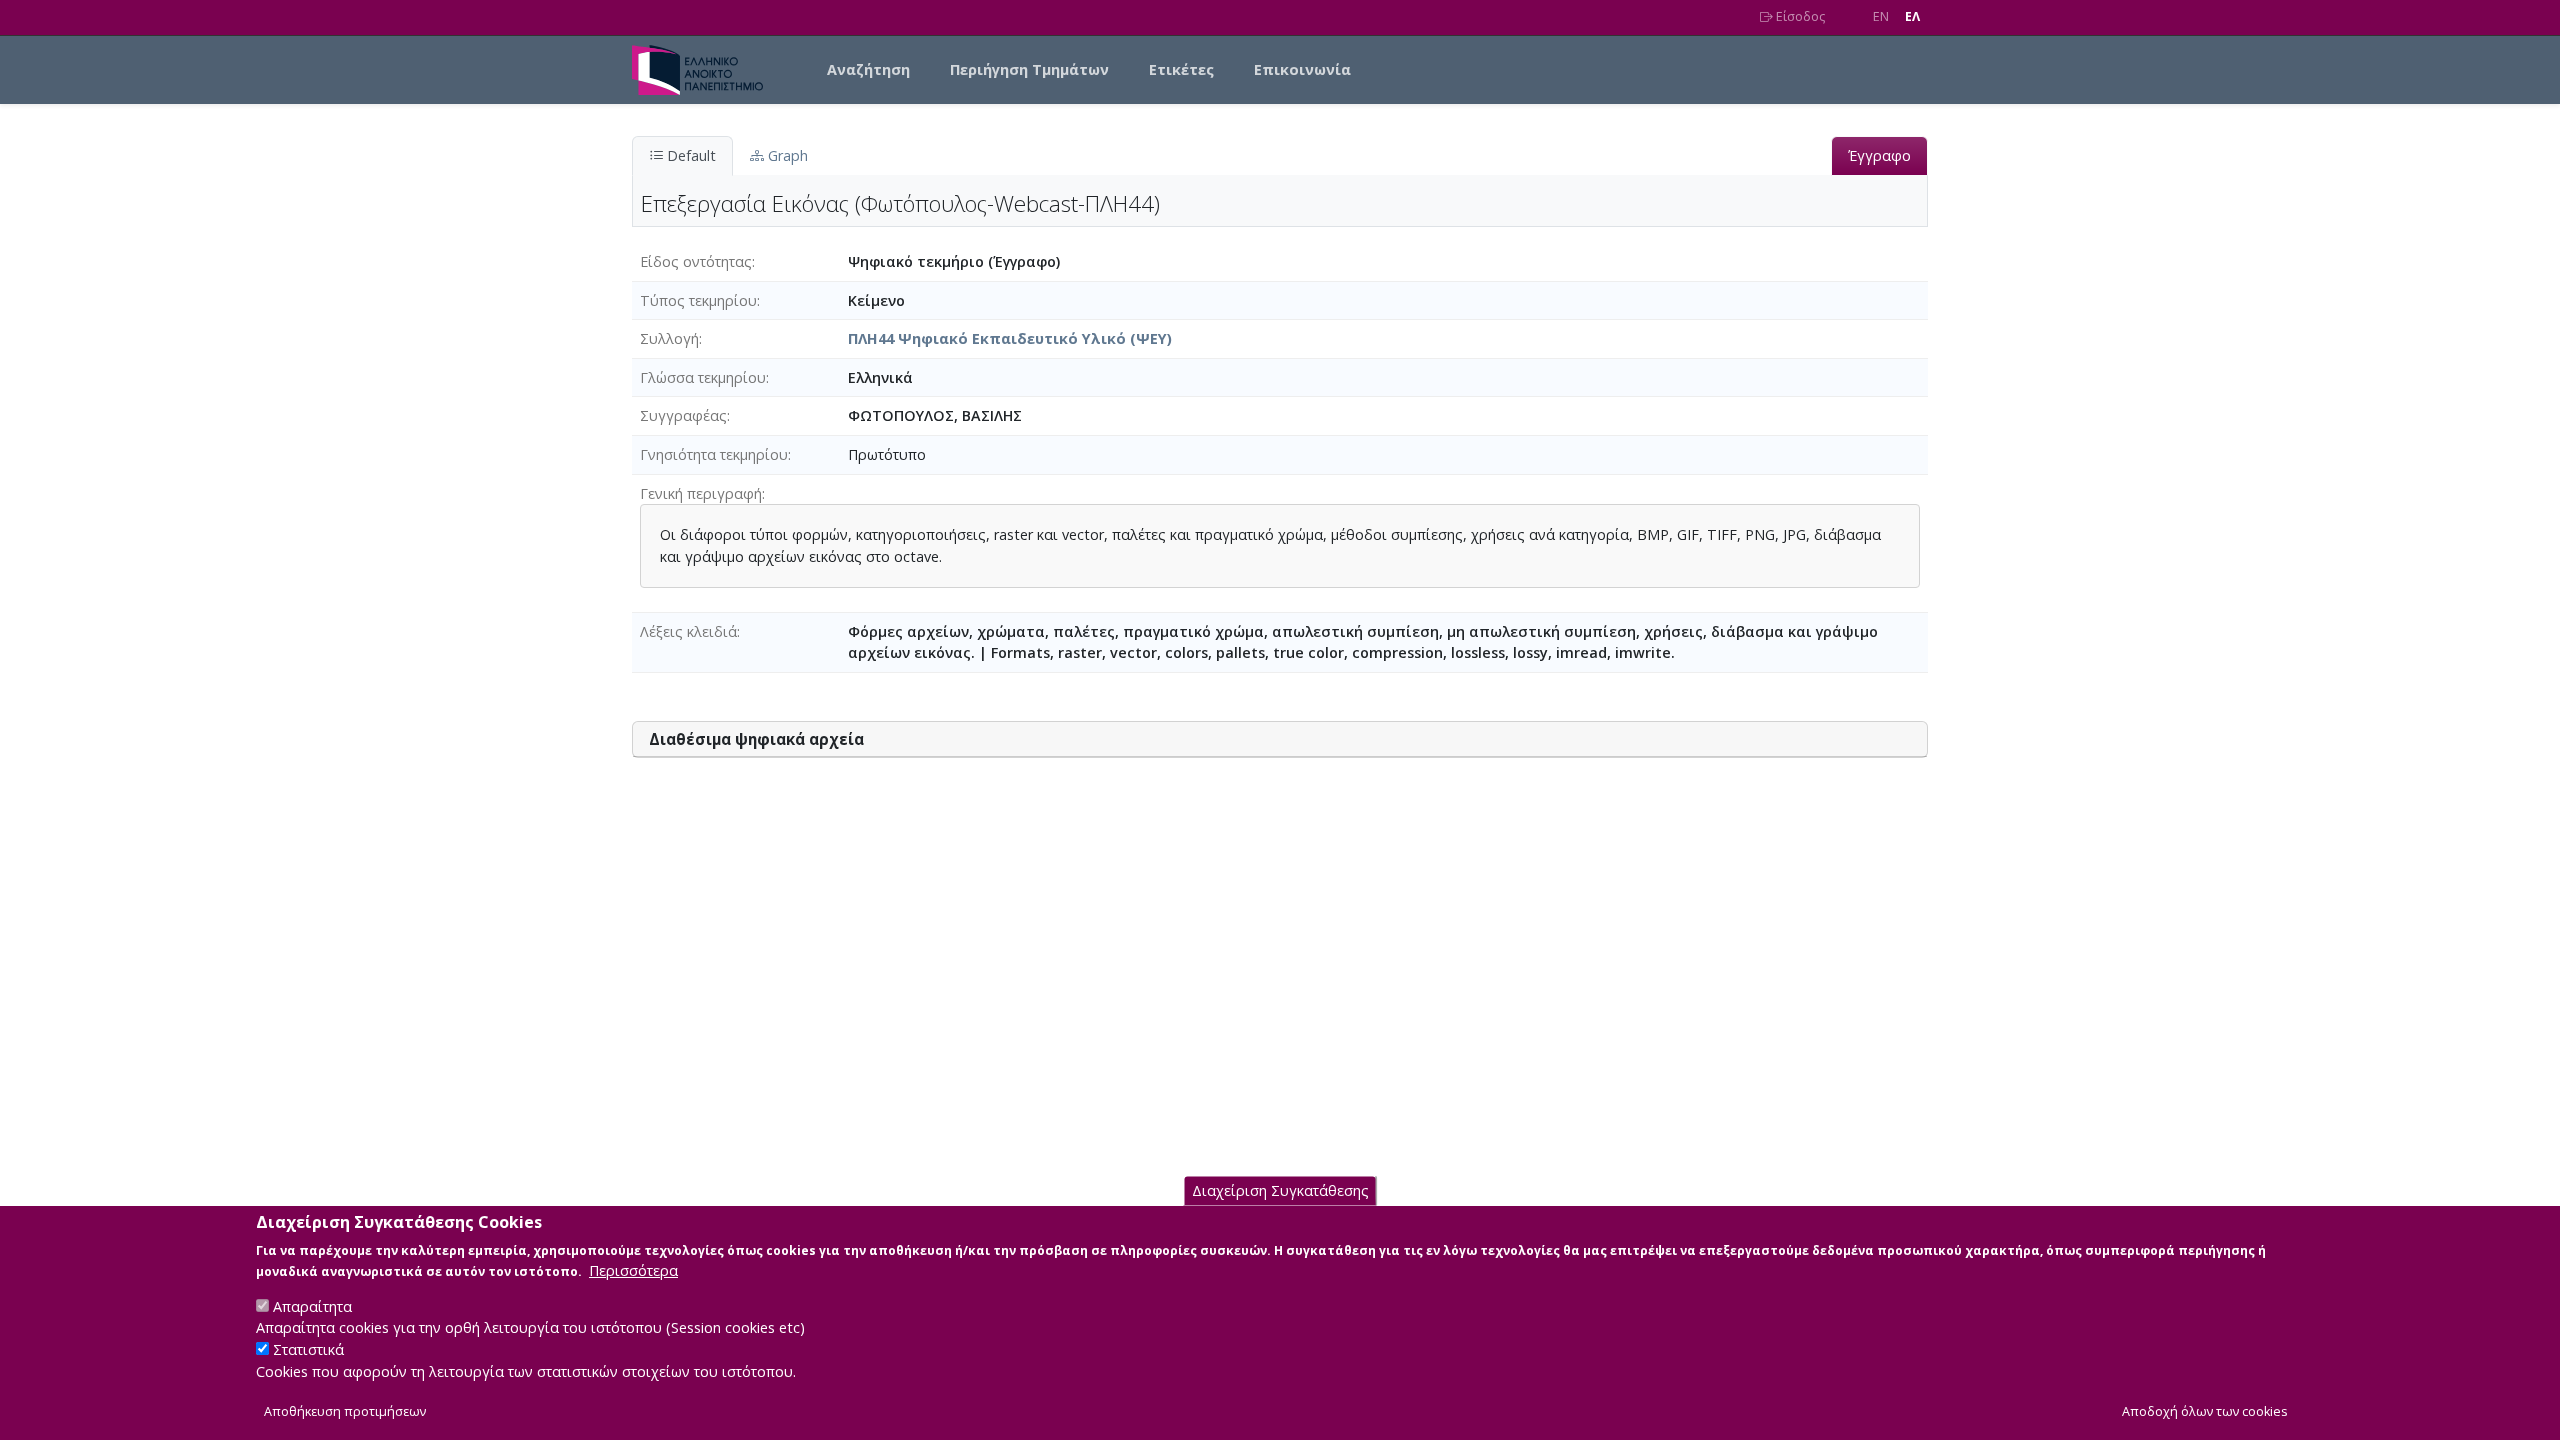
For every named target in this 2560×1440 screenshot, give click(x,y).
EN (1881, 16)
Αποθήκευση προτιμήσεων (345, 1411)
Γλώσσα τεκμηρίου (703, 377)
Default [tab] (689, 155)
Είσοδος (1799, 16)
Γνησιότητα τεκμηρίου (714, 454)
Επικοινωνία (1302, 69)
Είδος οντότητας (696, 261)
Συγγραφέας (683, 415)
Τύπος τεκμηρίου (698, 300)
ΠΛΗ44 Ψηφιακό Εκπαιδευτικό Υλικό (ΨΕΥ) (1010, 338)
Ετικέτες (1181, 69)
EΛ (1912, 16)
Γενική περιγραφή (701, 493)
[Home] (705, 70)
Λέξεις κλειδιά (688, 631)
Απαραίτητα (312, 1306)
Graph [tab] (786, 155)
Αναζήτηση (868, 69)
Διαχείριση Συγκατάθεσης (1280, 1191)
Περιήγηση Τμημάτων (1029, 69)
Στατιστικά (308, 1350)
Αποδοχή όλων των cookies (2205, 1411)
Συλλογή (669, 338)
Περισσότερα (633, 1270)
